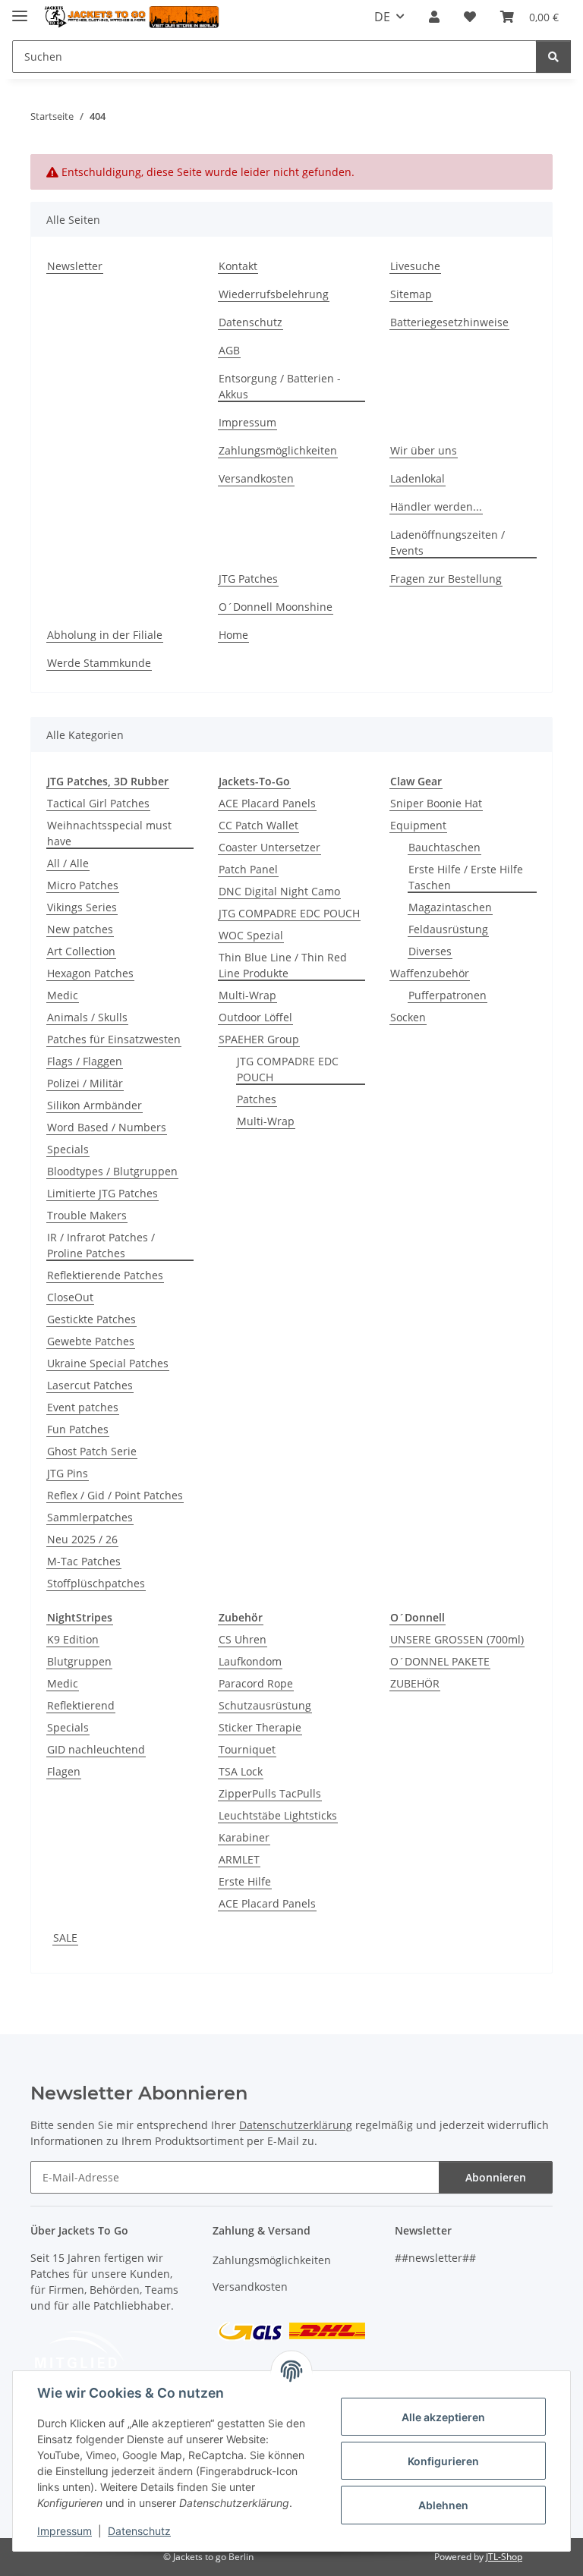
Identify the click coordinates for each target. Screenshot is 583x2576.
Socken (408, 1017)
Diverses (430, 951)
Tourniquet (247, 1749)
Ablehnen (443, 2505)
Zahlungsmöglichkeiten (278, 450)
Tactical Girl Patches (98, 803)
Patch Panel (248, 869)
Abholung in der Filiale (105, 635)
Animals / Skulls (87, 1017)
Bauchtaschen (444, 847)
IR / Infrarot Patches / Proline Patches (101, 1245)
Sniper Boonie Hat (436, 803)
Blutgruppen (79, 1661)
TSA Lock (241, 1771)
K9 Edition (73, 1639)
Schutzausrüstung (265, 1705)
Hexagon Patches (90, 973)
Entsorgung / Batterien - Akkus (280, 386)
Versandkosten (256, 478)
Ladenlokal (418, 478)
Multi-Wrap (247, 995)
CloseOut (70, 1297)
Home (233, 635)
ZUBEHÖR (415, 1683)
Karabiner (244, 1837)
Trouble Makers (87, 1215)
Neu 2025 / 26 (82, 1539)
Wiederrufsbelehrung (274, 294)
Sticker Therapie (260, 1727)
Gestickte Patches (91, 1319)
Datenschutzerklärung (296, 2125)
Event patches (83, 1407)
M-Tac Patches (84, 1561)
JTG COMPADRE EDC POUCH (289, 913)
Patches (257, 1099)
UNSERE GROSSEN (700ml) (457, 1639)
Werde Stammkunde (99, 663)
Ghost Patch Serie (92, 1451)
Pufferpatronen (447, 995)
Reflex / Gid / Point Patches (115, 1495)
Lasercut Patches (90, 1385)
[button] (434, 17)
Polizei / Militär (85, 1083)
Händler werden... (436, 506)
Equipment (418, 825)
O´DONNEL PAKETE (440, 1661)
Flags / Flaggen (85, 1061)
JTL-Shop (504, 2557)
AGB (229, 350)
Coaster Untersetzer (269, 847)
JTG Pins (68, 1473)
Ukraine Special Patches (108, 1363)
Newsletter (75, 266)
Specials (68, 1149)
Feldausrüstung (448, 929)
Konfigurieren (443, 2461)
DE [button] (382, 17)
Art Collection (81, 951)
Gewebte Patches (91, 1341)
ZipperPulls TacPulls (270, 1793)
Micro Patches (83, 885)
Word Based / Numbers (107, 1127)
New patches (80, 929)
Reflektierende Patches (105, 1275)
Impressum (65, 2531)
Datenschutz (139, 2531)
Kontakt (238, 266)
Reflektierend (81, 1705)
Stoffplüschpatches (96, 1583)
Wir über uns (424, 450)
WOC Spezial (251, 935)
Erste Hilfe (245, 1881)
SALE (65, 1938)
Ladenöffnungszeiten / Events (447, 543)
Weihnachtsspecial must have (109, 833)
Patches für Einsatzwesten (114, 1039)
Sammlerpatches (90, 1517)
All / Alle (68, 863)
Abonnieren (496, 2177)
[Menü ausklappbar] (20, 9)
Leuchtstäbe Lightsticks (278, 1815)
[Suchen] (553, 57)
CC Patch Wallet (258, 825)
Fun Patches (78, 1429)
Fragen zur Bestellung (446, 579)
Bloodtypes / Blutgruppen (112, 1171)
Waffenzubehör (430, 973)
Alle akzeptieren (443, 2417)
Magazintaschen (450, 907)
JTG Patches (248, 579)
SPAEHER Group (259, 1039)
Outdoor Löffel (255, 1017)
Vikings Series (82, 907)
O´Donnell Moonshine (276, 607)
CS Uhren (243, 1639)
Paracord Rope (256, 1683)
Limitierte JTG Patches (102, 1193)
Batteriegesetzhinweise (449, 322)
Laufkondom (250, 1661)
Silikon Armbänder (95, 1105)
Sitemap (411, 294)
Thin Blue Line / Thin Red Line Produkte (283, 965)
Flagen (64, 1771)
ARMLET (239, 1859)
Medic (63, 995)
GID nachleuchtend (96, 1749)
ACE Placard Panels (267, 803)
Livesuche (415, 266)
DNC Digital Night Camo (279, 891)
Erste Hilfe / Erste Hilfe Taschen (466, 877)
